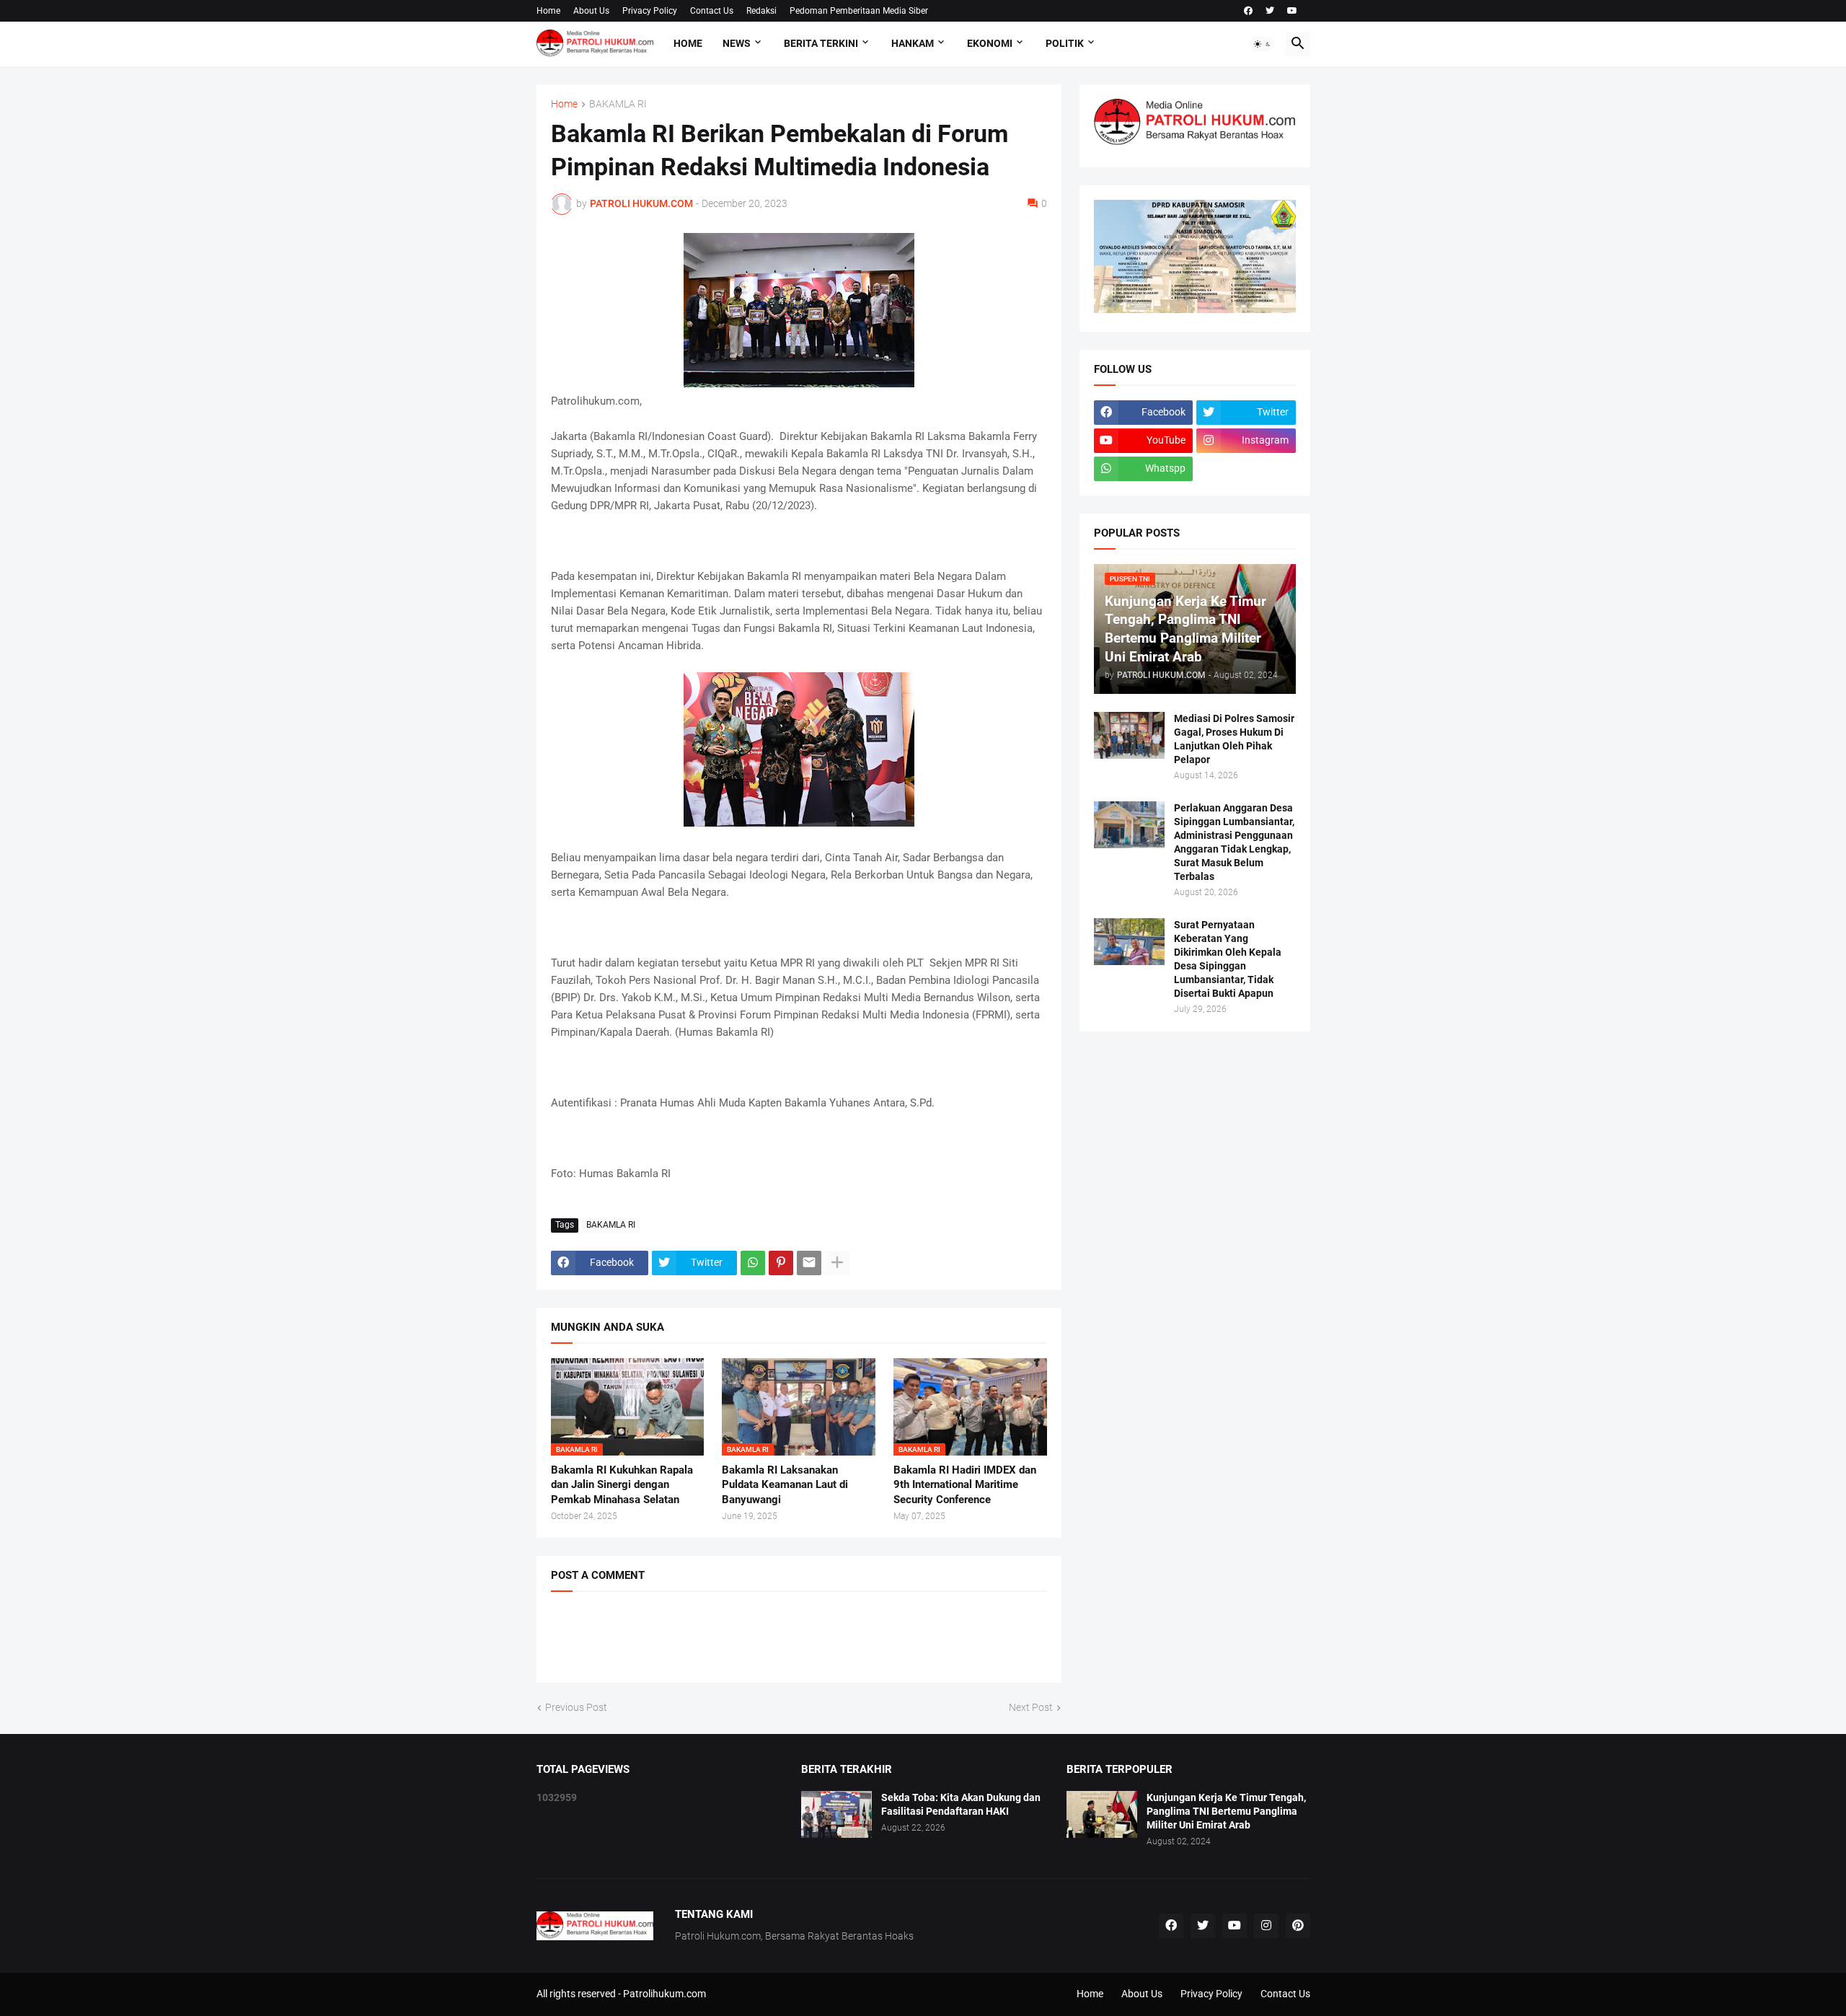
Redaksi (761, 11)
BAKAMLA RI (618, 104)
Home (548, 11)
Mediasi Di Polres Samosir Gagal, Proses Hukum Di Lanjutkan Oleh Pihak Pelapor (1234, 739)
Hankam (913, 43)
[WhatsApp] (753, 1263)
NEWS (737, 43)
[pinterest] (1298, 1926)
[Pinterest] (781, 1263)
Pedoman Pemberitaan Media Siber (859, 11)
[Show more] (837, 1263)
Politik (1065, 43)
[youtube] (1292, 11)
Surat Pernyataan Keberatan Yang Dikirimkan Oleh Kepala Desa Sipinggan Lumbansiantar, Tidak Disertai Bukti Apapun (1228, 959)
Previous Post (576, 1707)
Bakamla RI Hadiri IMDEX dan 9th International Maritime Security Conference (965, 1485)
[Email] (809, 1263)
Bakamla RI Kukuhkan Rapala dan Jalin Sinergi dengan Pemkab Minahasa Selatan (622, 1485)
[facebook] (1248, 11)
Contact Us (712, 11)
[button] (1263, 44)
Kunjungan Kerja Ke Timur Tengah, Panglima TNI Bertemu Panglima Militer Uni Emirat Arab (1226, 1811)
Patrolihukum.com (664, 1994)
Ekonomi (990, 43)
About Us (591, 11)
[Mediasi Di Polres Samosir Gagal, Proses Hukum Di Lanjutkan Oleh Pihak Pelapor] (1129, 735)
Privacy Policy (650, 11)
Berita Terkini (821, 43)
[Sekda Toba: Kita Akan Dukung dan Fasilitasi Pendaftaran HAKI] (836, 1814)
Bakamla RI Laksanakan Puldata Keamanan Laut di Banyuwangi (785, 1485)
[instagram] (1266, 1926)
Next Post (1031, 1707)
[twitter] (1270, 11)
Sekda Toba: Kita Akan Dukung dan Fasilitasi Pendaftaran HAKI (961, 1804)
